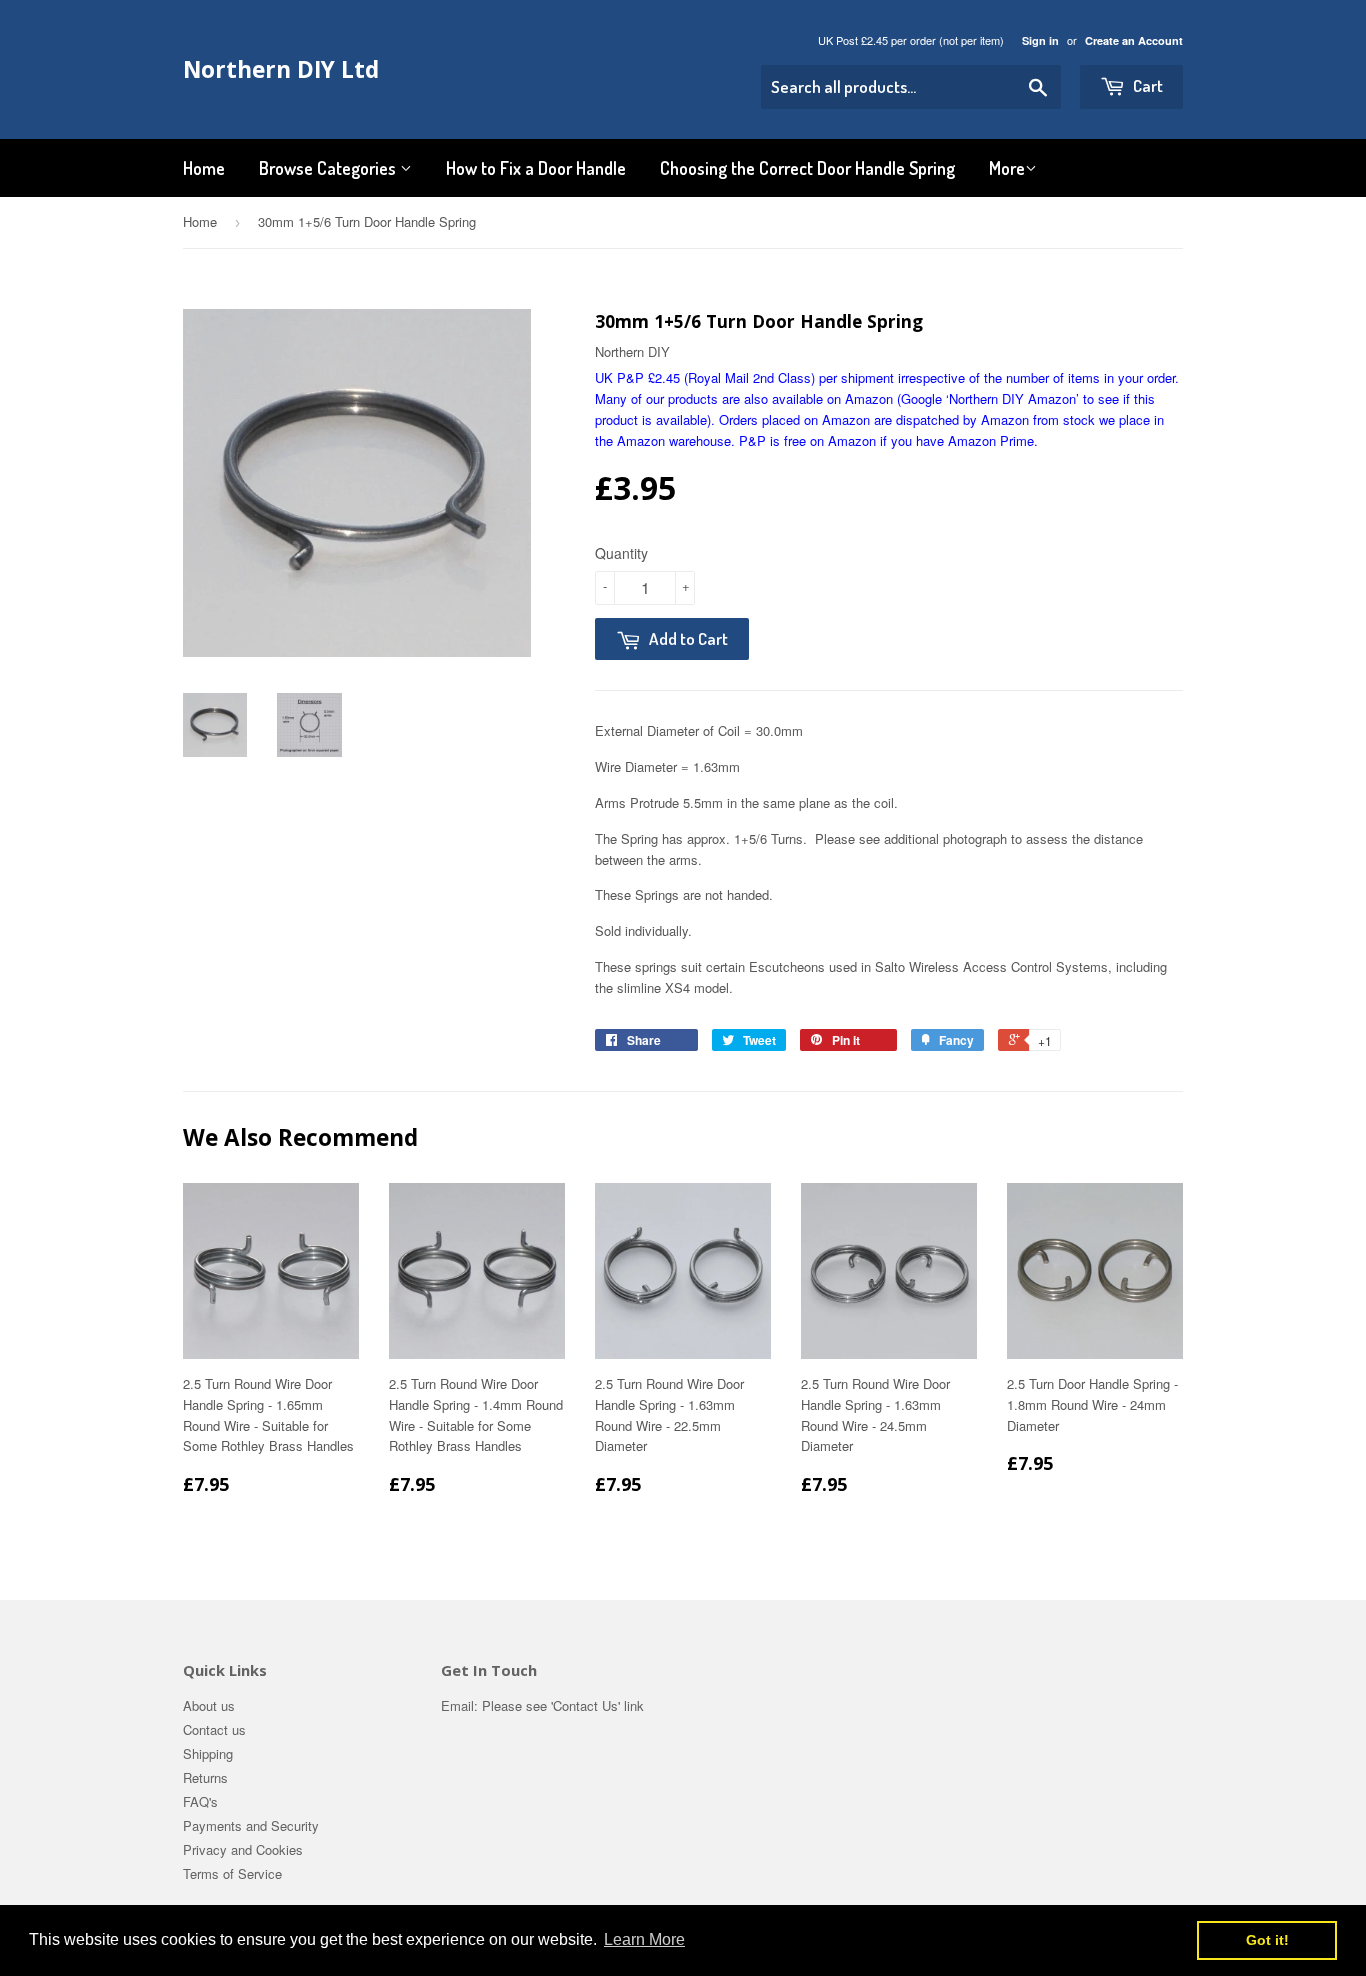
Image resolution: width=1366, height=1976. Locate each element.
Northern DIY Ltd (281, 69)
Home (204, 168)
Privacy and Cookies (243, 1849)
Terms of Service (232, 1873)
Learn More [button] (644, 1939)
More (1007, 168)
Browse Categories (329, 168)
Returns (205, 1777)
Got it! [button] (1267, 1940)
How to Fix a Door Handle (536, 168)
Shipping (208, 1753)
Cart (1146, 85)
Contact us (214, 1729)
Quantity (621, 553)
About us (209, 1705)
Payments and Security (251, 1825)
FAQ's (200, 1801)
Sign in (1040, 40)
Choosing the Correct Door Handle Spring (807, 168)
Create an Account (1134, 40)
